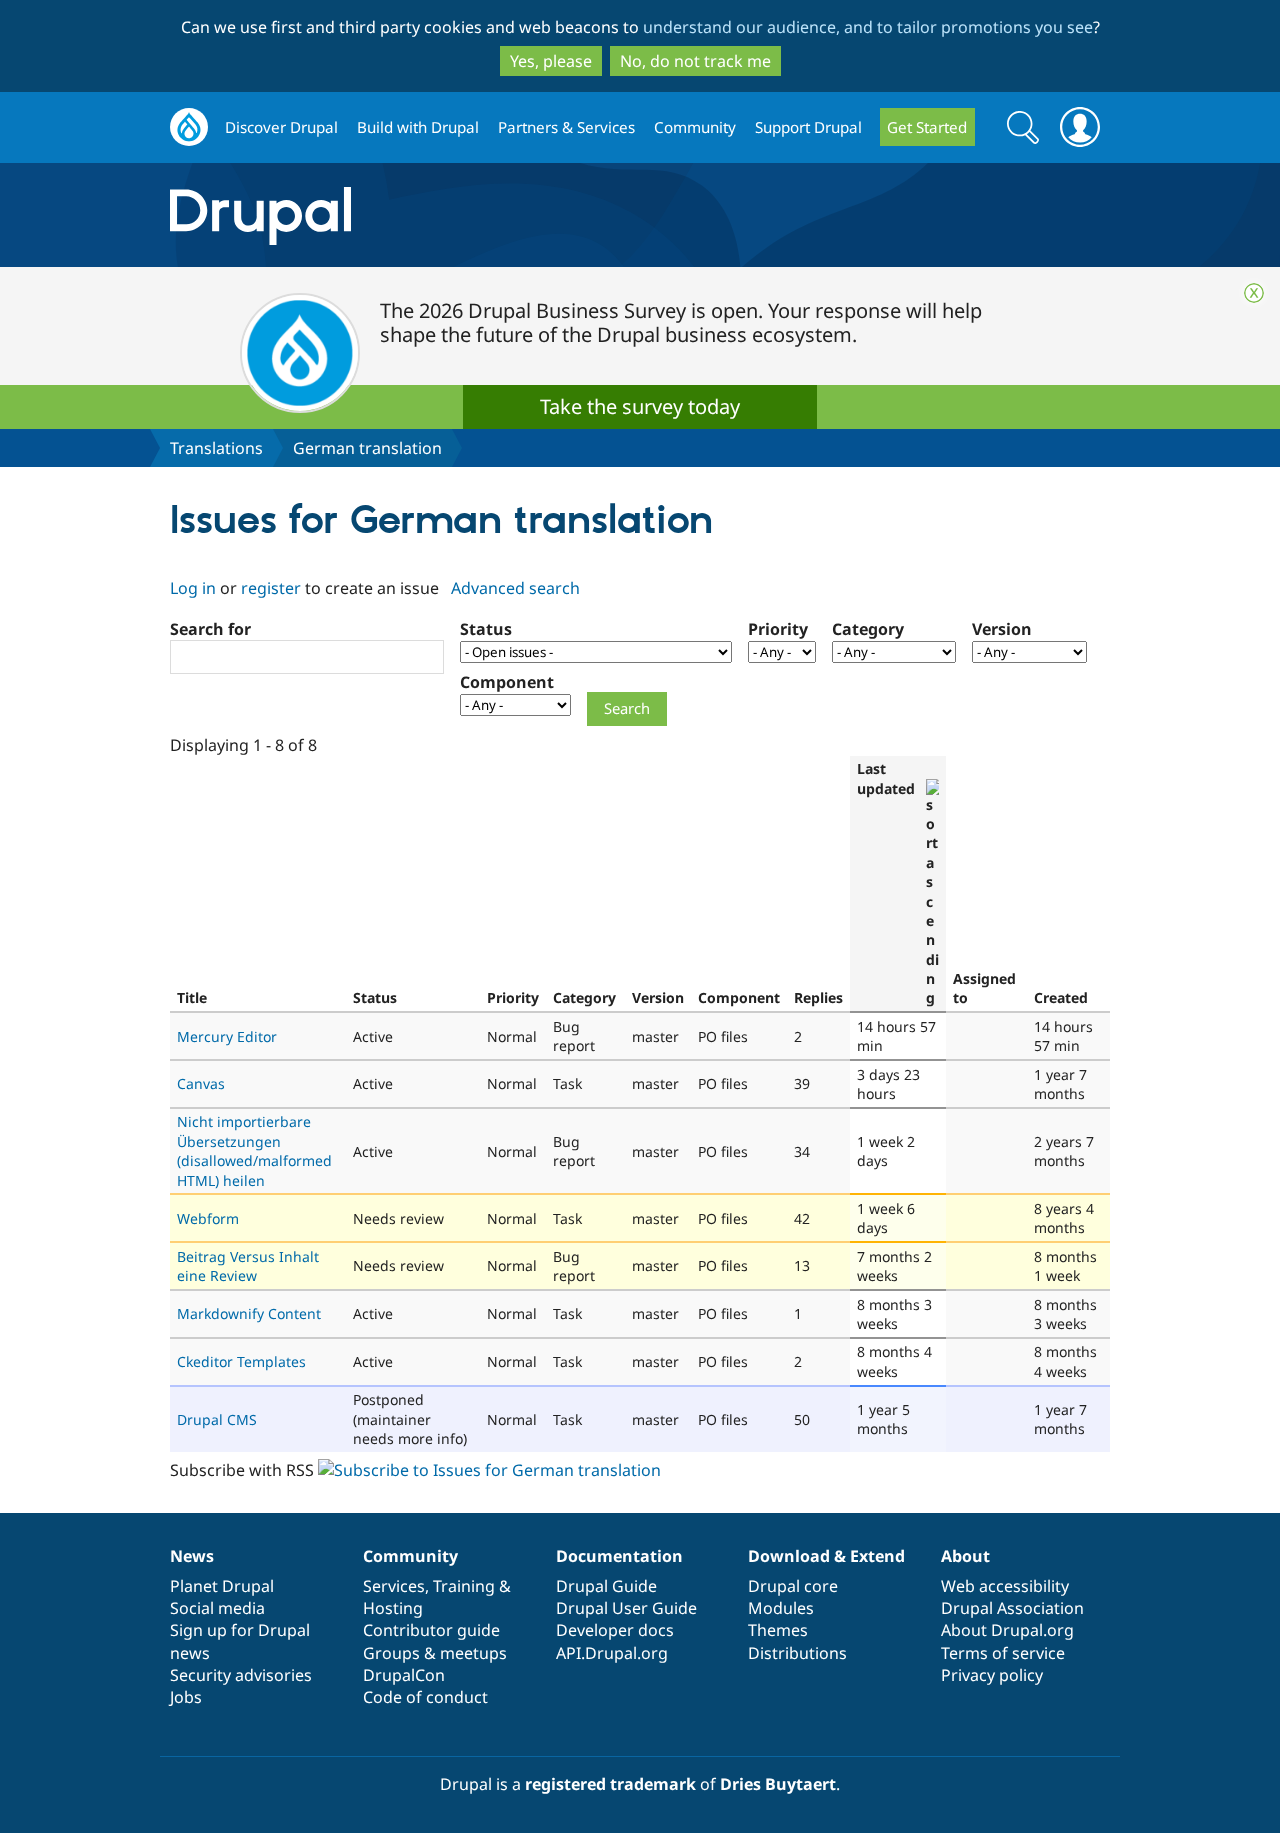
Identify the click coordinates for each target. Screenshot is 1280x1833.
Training (464, 1586)
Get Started (927, 127)
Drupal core (793, 1586)
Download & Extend (826, 1556)
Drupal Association (1012, 1608)
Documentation (619, 1556)
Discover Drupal (281, 127)
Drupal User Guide (626, 1608)
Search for (210, 629)
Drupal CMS (217, 1419)
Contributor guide (431, 1630)
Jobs (186, 1697)
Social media (217, 1608)
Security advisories (241, 1675)
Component (507, 682)
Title (192, 997)
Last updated (886, 778)
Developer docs (615, 1630)
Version (1002, 629)
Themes (778, 1630)
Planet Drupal (222, 1586)
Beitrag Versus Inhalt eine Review (248, 1266)
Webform (208, 1218)
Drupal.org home (189, 127)
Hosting (393, 1608)
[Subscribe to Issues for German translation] (489, 1470)
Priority (778, 629)
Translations (216, 448)
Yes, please (551, 61)
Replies (818, 997)
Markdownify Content (249, 1313)
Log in (193, 588)
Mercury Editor (227, 1036)
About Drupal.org (1007, 1630)
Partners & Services (566, 127)
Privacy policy (992, 1675)
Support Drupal (808, 127)
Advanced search (515, 588)
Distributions (797, 1653)
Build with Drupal (418, 127)
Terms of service (1003, 1653)
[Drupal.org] (439, 215)
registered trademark (610, 1784)
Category (868, 629)
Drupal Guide (606, 1586)
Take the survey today (640, 406)
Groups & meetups (435, 1653)
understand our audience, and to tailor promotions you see (868, 27)
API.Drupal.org (612, 1653)
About (965, 1556)
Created (1061, 997)
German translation (367, 448)
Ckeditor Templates (241, 1361)
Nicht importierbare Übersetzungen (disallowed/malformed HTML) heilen (254, 1150)
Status (486, 629)
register (271, 588)
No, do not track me (695, 61)
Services (394, 1586)
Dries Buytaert (778, 1784)
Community (695, 127)
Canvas (201, 1083)
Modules (781, 1608)
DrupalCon (404, 1675)
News (192, 1556)
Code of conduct (425, 1697)
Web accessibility (1005, 1586)
